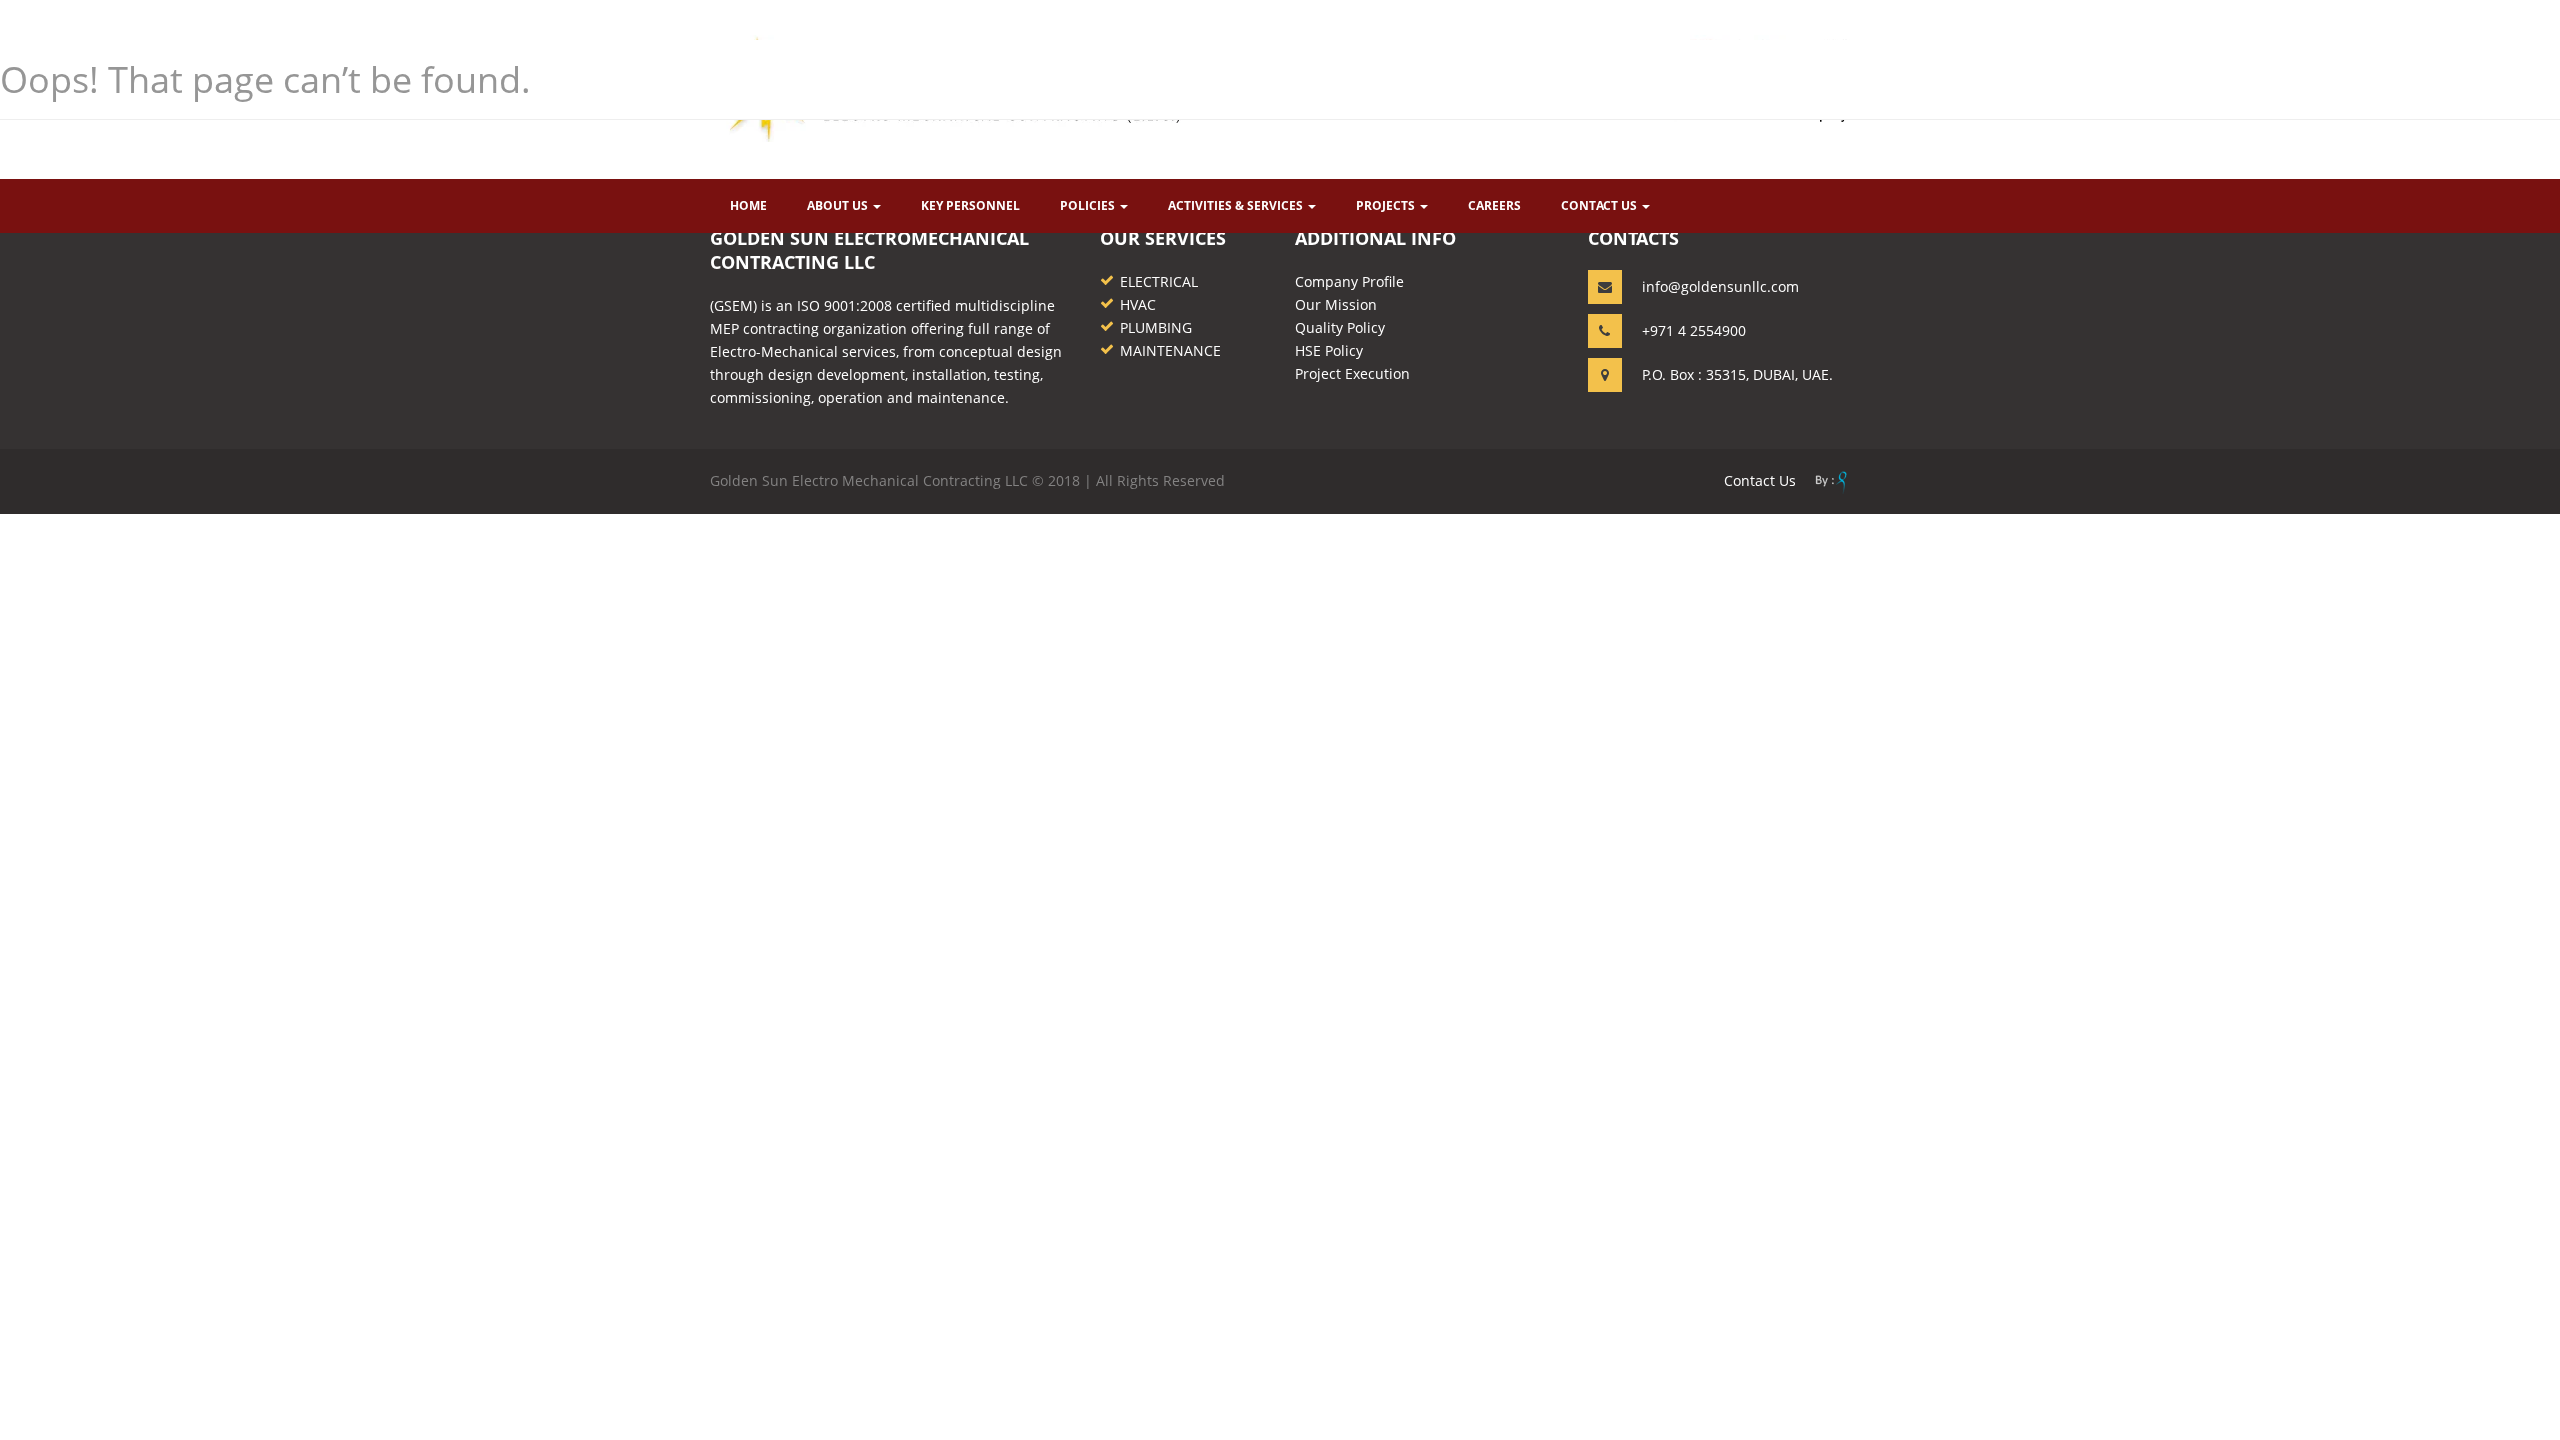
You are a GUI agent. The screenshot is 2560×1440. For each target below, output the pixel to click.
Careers (1494, 205)
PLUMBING (1156, 327)
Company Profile (1349, 281)
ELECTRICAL (1159, 281)
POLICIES (1089, 205)
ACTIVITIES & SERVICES (1237, 205)
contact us (1760, 480)
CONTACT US (1600, 205)
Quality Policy (1340, 327)
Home (748, 205)
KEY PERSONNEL (970, 205)
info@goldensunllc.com (1720, 286)
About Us (839, 205)
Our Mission (1336, 304)
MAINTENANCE (1170, 350)
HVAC (1138, 304)
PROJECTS (1387, 205)
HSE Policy (1329, 350)
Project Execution (1352, 373)
